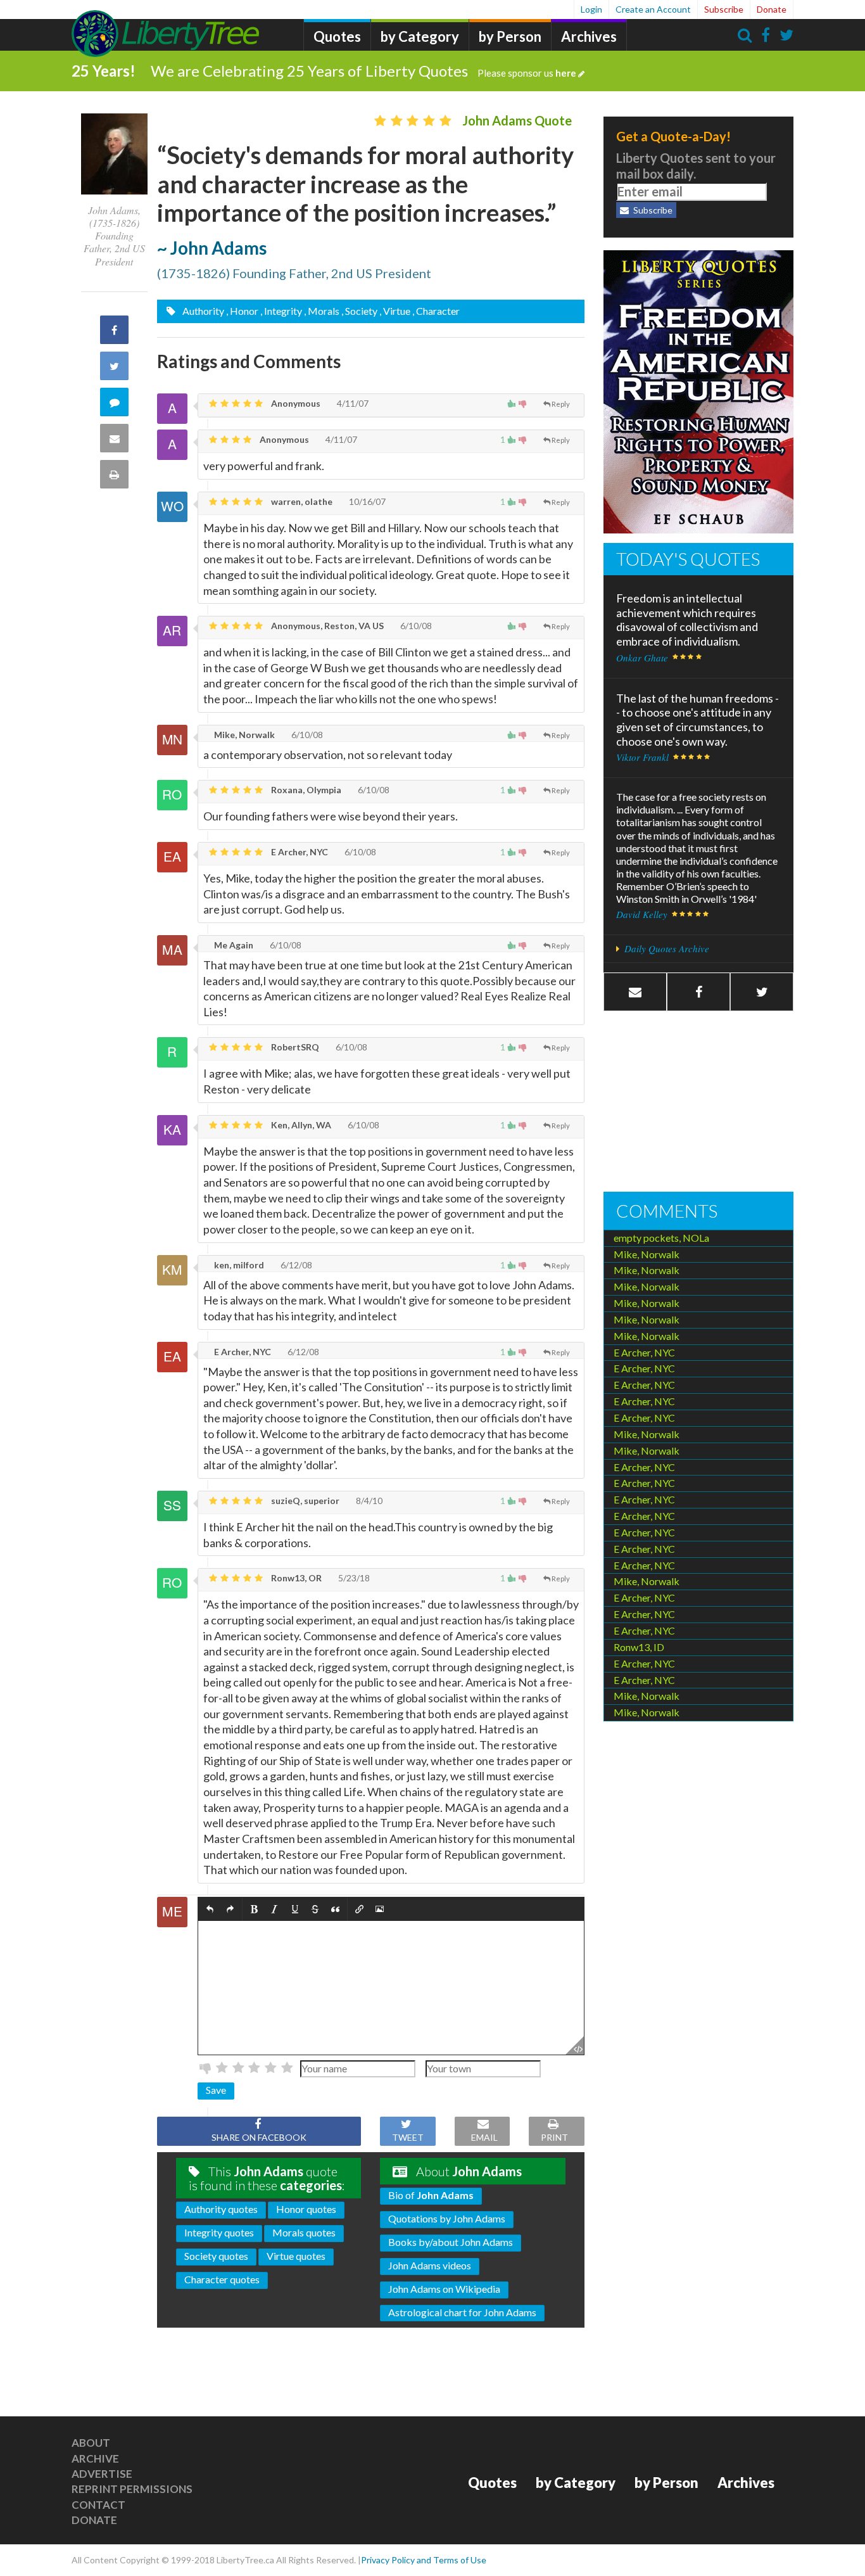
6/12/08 (295, 1265)
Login (591, 9)
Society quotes (216, 2256)
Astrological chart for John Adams (462, 2312)
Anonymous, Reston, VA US (326, 626)
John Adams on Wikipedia (444, 2289)
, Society (359, 311)
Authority (202, 311)
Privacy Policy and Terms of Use (424, 2560)
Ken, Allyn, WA (300, 1125)
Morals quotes (304, 2232)
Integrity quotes (219, 2232)
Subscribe (724, 9)
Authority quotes (221, 2209)
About (91, 2443)
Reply (561, 404)
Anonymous (295, 403)
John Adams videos (430, 2265)
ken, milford (238, 1265)
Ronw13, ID (639, 1647)
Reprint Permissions (132, 2489)
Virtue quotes (296, 2256)
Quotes (337, 36)
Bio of (431, 2195)
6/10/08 (415, 626)
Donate (772, 9)
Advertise (102, 2474)
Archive (95, 2458)
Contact (98, 2505)
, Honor (242, 311)
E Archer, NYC (299, 852)
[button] (210, 1909)
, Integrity (281, 311)
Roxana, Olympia (305, 790)
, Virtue (395, 311)
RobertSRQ (294, 1047)
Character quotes (222, 2279)
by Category (420, 36)
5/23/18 (353, 1578)
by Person (510, 36)
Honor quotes (306, 2209)
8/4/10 (368, 1501)
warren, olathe (301, 501)
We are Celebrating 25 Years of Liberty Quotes (363, 71)
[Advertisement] (698, 1103)
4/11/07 (352, 403)
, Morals (322, 311)
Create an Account (653, 9)
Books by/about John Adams (451, 2242)
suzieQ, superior (304, 1501)
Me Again (233, 945)
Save (216, 2090)
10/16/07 (366, 501)
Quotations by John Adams (447, 2218)
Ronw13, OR (295, 1578)
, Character (436, 311)
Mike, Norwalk (243, 735)
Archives (589, 36)
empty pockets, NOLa (661, 1238)
